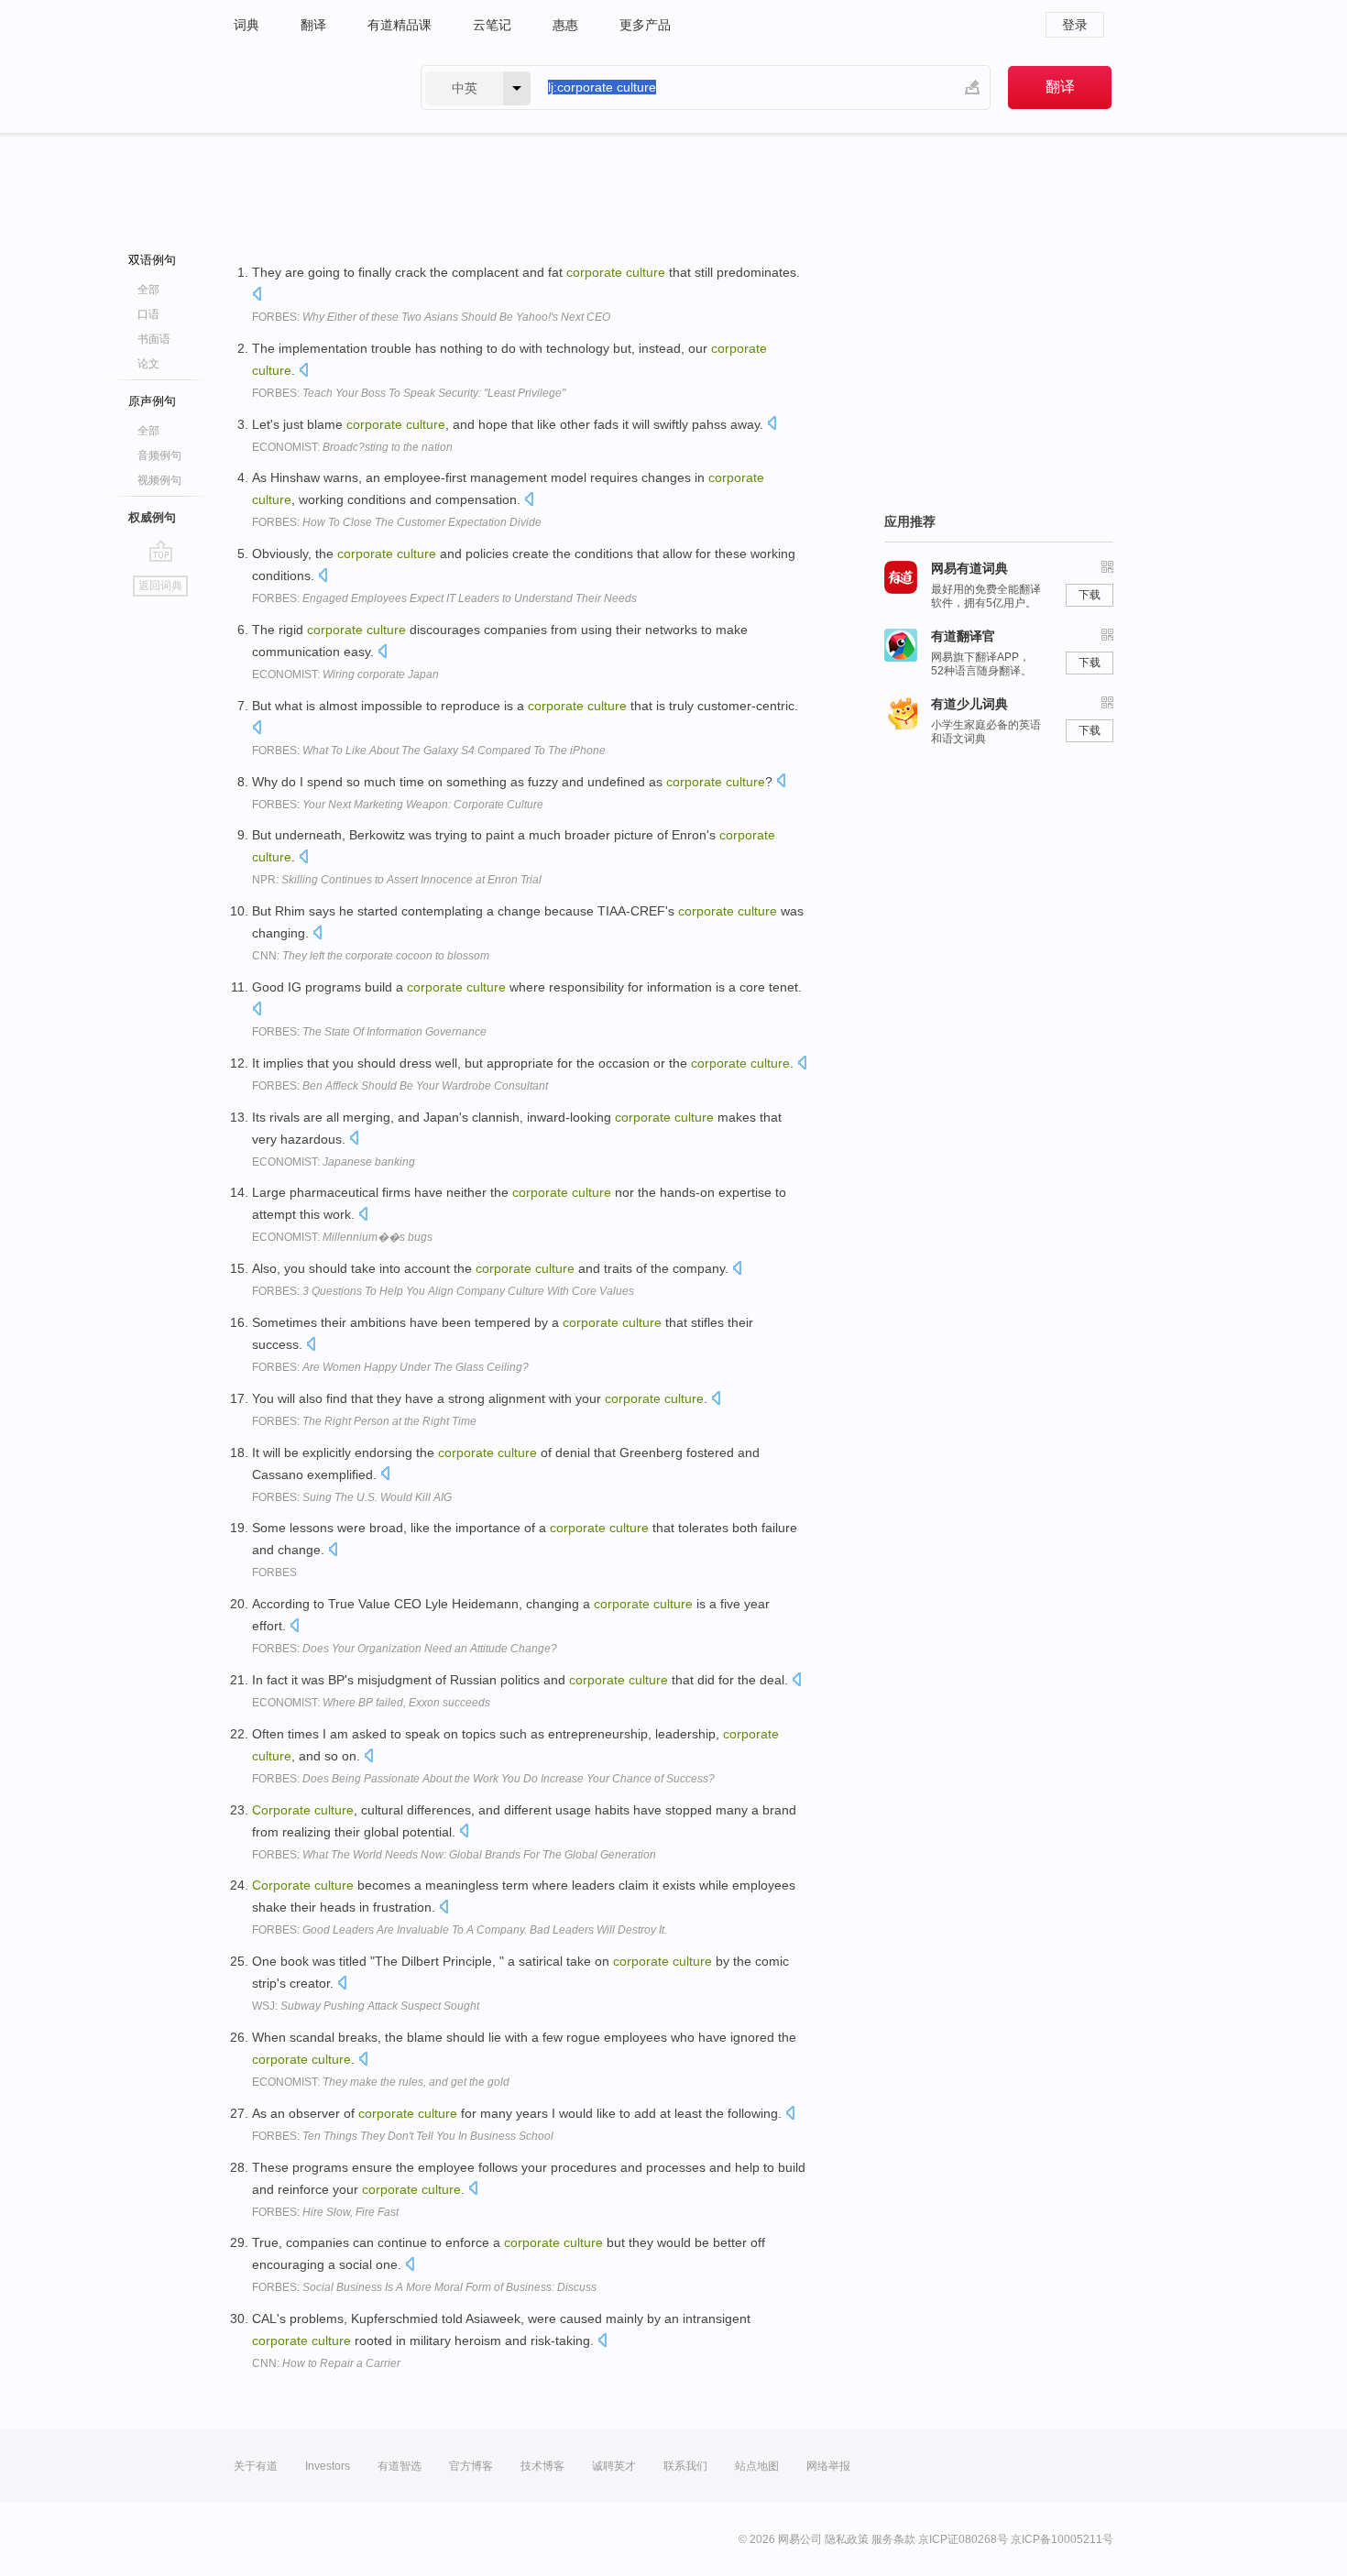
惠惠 (565, 25)
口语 (148, 314)
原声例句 (152, 401)
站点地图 (757, 2466)
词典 (246, 25)
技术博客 (542, 2466)
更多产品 (645, 25)
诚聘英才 (614, 2466)
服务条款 (893, 2539)
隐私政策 (847, 2539)
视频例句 (159, 480)
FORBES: (431, 317)
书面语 (154, 339)
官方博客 (471, 2466)
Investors (328, 2466)
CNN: (371, 956)
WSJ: (366, 2006)
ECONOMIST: (352, 447)
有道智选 (400, 2466)
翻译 (313, 25)
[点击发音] (257, 296)
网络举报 (828, 2466)
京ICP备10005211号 (1062, 2539)
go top (161, 551)
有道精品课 (400, 25)
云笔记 (492, 25)
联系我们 (685, 2466)
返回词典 (160, 586)
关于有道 (256, 2466)
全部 (148, 290)
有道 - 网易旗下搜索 (309, 88)
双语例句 (152, 260)
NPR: (397, 880)
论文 (148, 364)
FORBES (274, 1573)
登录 (1075, 25)
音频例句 (159, 455)
